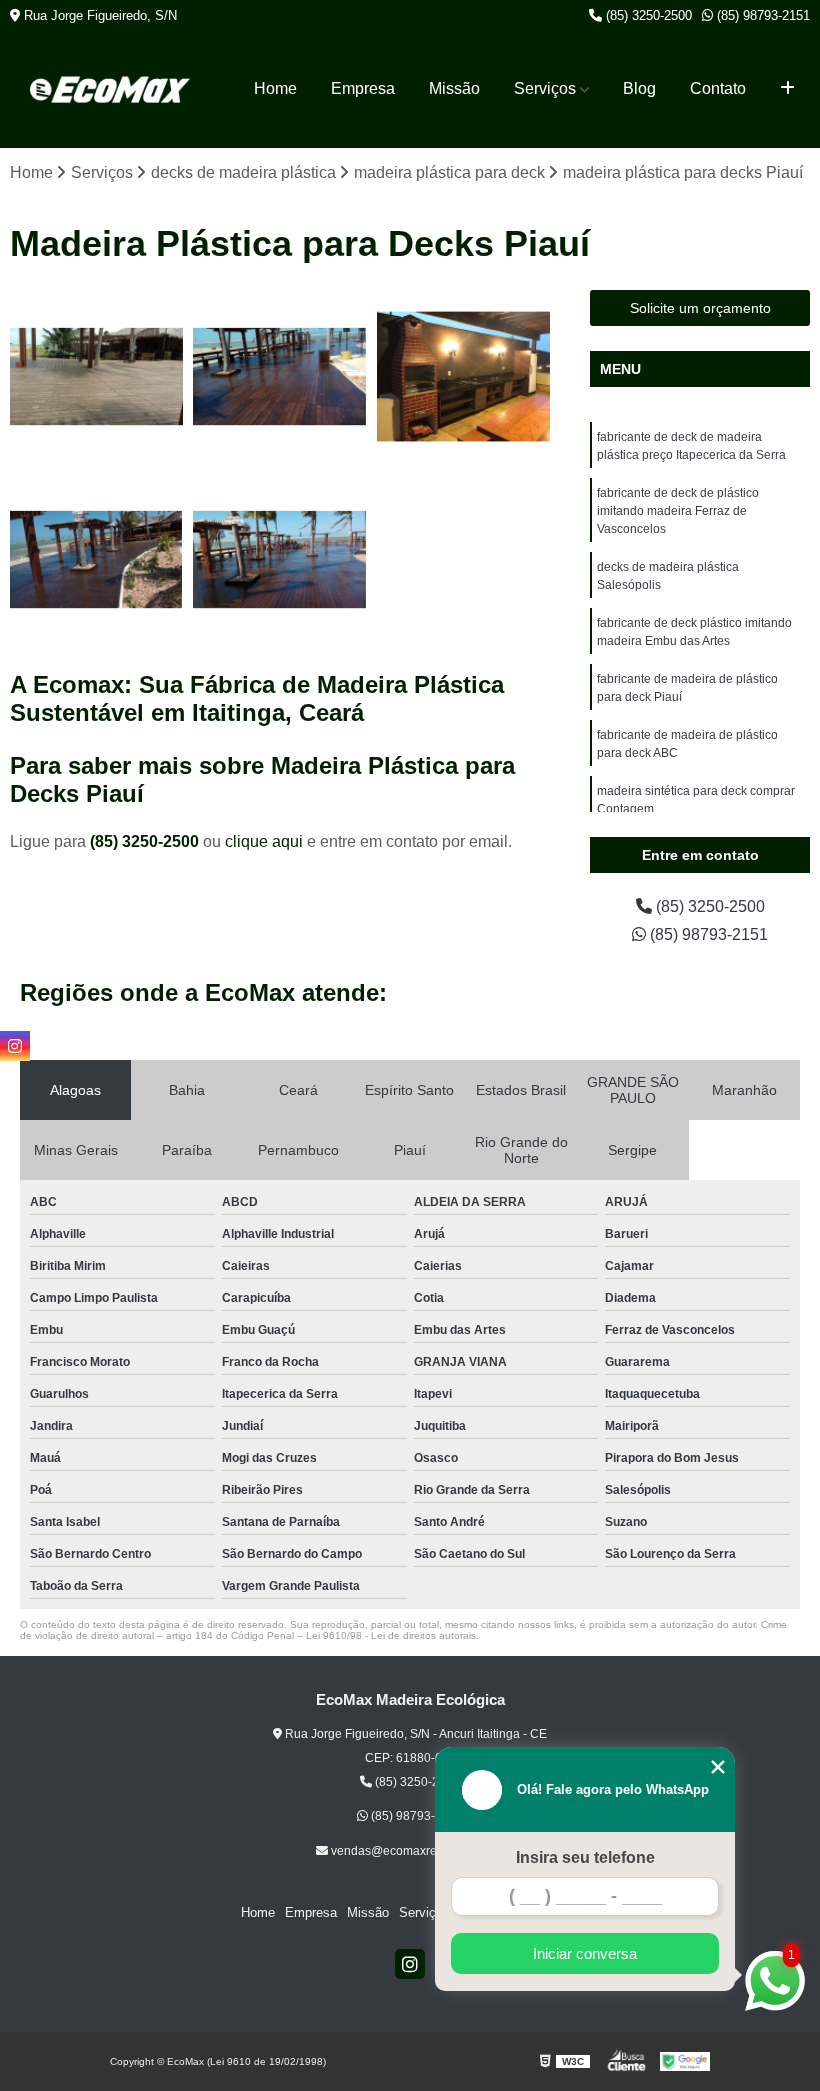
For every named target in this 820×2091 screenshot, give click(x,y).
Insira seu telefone (585, 1857)
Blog (639, 88)
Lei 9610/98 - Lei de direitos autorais (391, 1635)
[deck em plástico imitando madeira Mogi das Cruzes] (463, 376)
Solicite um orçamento (700, 308)
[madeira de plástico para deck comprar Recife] (279, 559)
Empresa (363, 88)
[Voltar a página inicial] (110, 89)
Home (275, 88)
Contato (718, 88)
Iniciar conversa (585, 1953)
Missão (454, 88)
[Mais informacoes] (787, 89)
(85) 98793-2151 (761, 15)
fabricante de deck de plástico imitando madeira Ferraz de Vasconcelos (678, 511)
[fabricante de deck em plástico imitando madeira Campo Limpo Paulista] (279, 376)
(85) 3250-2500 (647, 15)
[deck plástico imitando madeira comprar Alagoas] (96, 376)
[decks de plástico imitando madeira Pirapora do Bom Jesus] (96, 559)
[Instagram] (410, 1964)
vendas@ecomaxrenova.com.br (416, 1851)
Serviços (545, 88)
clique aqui (264, 841)
